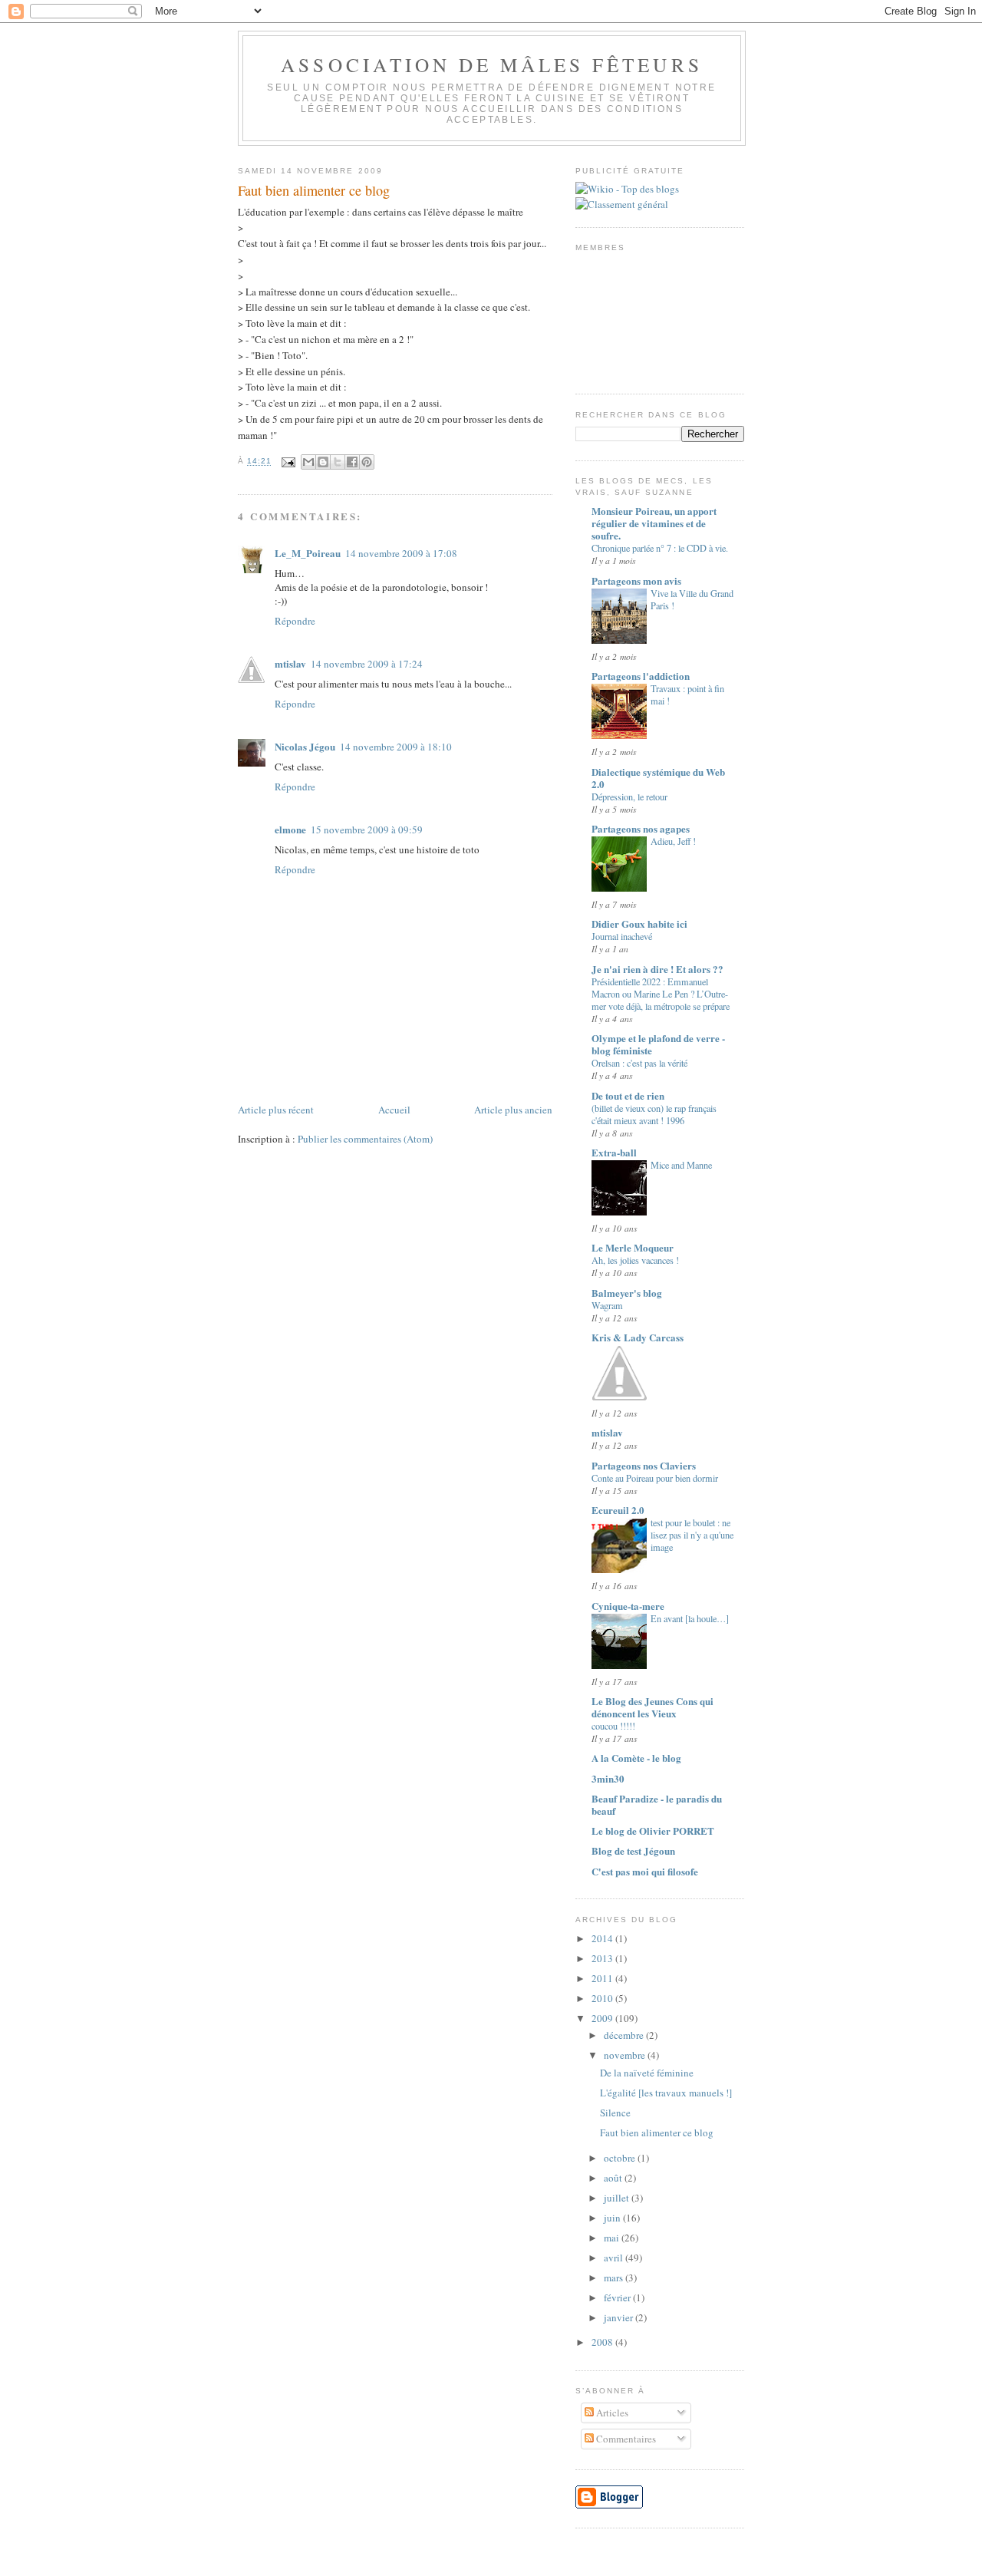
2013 (603, 1958)
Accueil (394, 1110)
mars (615, 2278)
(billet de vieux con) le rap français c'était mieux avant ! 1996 (654, 1114)
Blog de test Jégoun (633, 1850)
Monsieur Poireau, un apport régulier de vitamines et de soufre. (654, 523)
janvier (620, 2317)
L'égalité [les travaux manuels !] (666, 2093)
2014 (603, 1938)
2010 (603, 1998)
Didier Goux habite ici (639, 924)
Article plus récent (276, 1110)
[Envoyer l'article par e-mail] (288, 462)
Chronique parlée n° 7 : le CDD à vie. (660, 548)
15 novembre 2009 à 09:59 (367, 830)
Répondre (295, 621)
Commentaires (625, 2439)
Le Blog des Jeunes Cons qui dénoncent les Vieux (652, 1707)
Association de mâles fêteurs (491, 64)
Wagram (607, 1305)
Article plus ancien (513, 1110)
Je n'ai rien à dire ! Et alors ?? (657, 969)
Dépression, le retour (629, 797)
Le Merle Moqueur (633, 1247)
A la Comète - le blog (636, 1758)
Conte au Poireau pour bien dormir (655, 1478)
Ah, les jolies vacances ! (635, 1260)
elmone (290, 829)
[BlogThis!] (323, 462)
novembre (626, 2055)
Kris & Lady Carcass (638, 1337)
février (618, 2297)
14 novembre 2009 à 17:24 (367, 664)
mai (613, 2238)
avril (615, 2258)
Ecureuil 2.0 (618, 1510)
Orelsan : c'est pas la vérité (639, 1063)
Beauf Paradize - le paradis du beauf (657, 1804)
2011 (603, 1978)
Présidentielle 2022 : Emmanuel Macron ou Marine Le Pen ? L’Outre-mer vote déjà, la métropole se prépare (661, 994)
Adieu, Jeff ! (673, 841)
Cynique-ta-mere (628, 1606)
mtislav (290, 663)
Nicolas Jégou (305, 746)
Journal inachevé (622, 936)
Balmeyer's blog (627, 1293)
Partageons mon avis (636, 581)
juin (613, 2218)
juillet (618, 2198)
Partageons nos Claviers (644, 1465)
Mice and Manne (681, 1165)
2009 (603, 2018)
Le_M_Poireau (308, 553)
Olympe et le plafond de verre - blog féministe (658, 1044)
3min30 (608, 1778)
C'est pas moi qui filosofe (645, 1871)
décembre (625, 2035)
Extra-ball (614, 1152)
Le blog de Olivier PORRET (653, 1831)
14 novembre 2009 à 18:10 (396, 747)
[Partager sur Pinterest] (367, 462)
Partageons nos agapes (641, 828)
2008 (603, 2342)
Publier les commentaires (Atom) (365, 1139)
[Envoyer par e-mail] (308, 462)
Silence (615, 2113)
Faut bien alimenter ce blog (657, 2132)
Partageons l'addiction (641, 676)
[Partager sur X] (338, 462)
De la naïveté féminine (647, 2073)
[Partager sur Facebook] (352, 462)
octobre (621, 2158)
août (614, 2178)
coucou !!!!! (613, 1726)
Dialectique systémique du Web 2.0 (658, 778)
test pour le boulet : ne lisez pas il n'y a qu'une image (692, 1535)
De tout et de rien (628, 1095)
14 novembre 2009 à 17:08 (401, 553)
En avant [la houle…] (690, 1618)
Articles (611, 2413)
